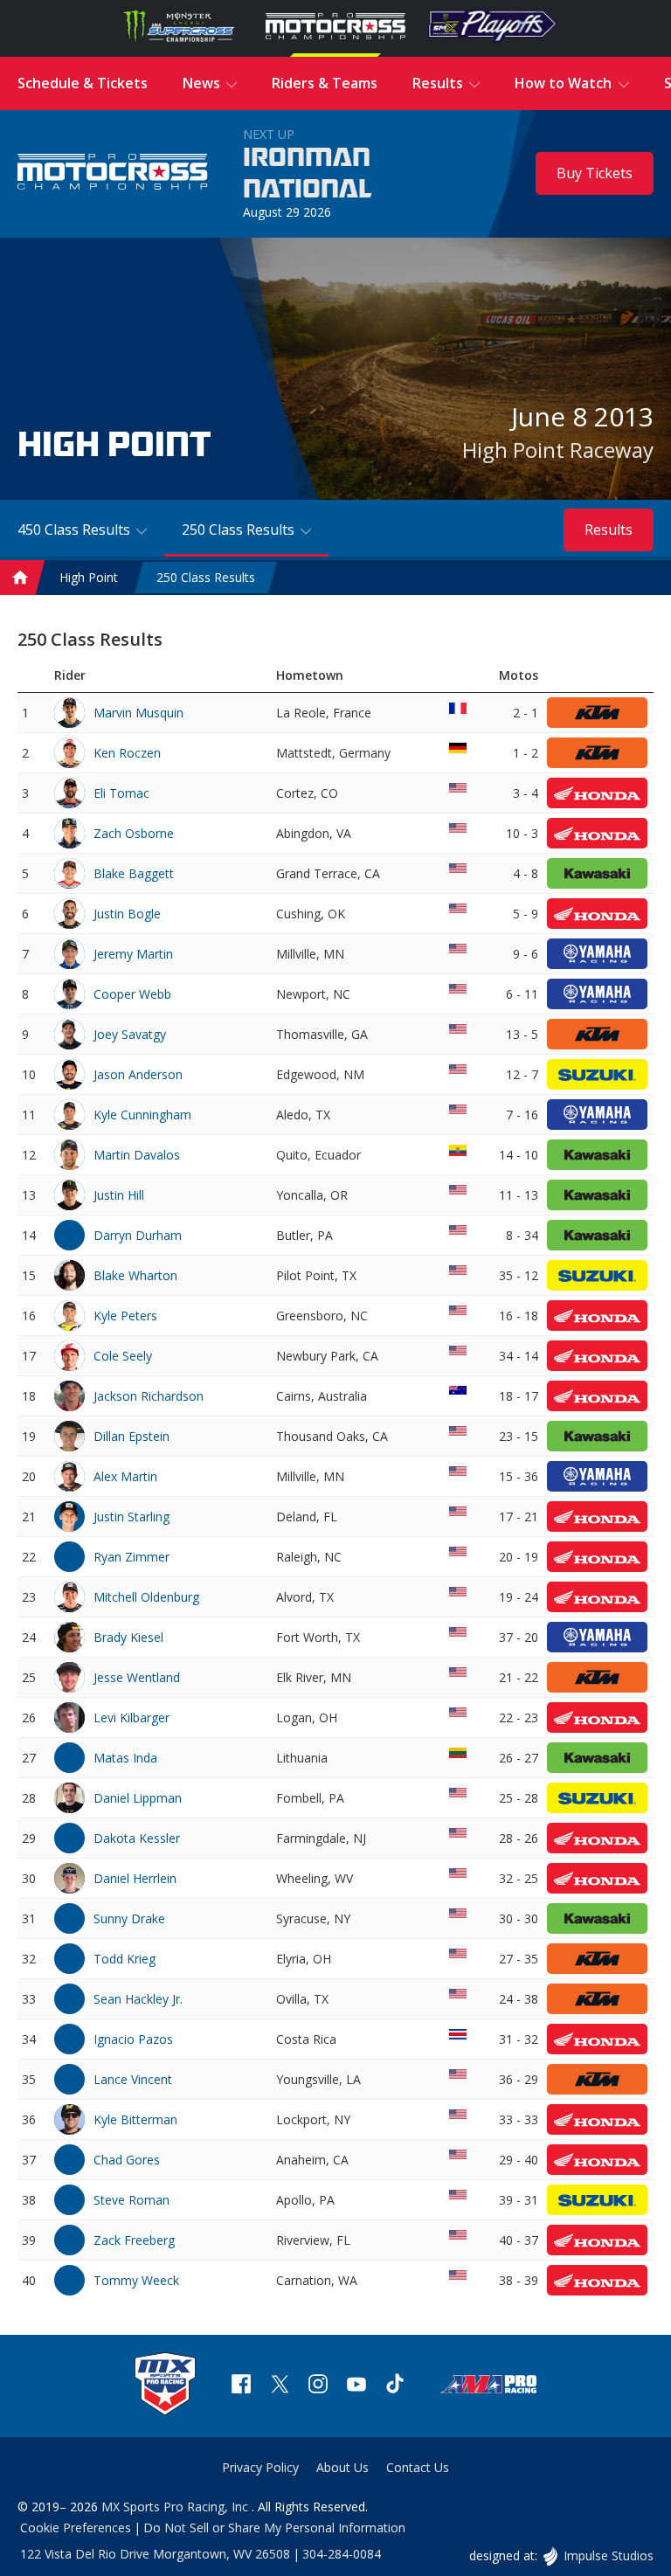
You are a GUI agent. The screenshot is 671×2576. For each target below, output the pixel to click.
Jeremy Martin (133, 954)
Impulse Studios (608, 2555)
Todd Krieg (125, 1959)
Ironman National (308, 174)
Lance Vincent (133, 2079)
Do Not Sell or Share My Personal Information (274, 2528)
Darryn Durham (138, 1235)
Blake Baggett (134, 873)
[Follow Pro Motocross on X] (280, 2386)
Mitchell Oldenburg (146, 1597)
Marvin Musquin (138, 713)
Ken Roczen (127, 753)
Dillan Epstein (131, 1436)
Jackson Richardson (149, 1396)
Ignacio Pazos (133, 2039)
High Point (89, 577)
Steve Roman (131, 2200)
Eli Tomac (121, 793)
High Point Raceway (558, 450)
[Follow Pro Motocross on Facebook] (241, 2386)
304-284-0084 (342, 2554)
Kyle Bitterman (135, 2119)
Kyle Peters (125, 1316)
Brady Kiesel (128, 1637)
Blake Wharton (135, 1275)
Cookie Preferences (76, 2528)
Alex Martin (125, 1476)
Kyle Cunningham (142, 1115)
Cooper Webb (132, 994)
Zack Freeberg (134, 2240)
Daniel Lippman (138, 1798)
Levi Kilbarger (131, 1717)
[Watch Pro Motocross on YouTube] (356, 2386)
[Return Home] (113, 174)
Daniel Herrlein (135, 1878)
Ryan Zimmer (131, 1557)
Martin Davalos (137, 1155)
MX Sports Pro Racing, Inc (176, 2507)
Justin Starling (131, 1517)
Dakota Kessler (137, 1838)
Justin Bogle (127, 914)
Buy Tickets (595, 173)
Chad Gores (127, 2160)
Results (609, 530)
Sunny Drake (129, 1918)
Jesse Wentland (137, 1677)
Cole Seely (123, 1356)
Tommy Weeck (136, 2280)
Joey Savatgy (130, 1034)
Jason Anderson (138, 1074)
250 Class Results (206, 577)
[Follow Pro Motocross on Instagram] (318, 2386)
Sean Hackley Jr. (138, 1999)
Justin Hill (119, 1195)
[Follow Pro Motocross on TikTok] (395, 2386)
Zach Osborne (134, 833)
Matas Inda (125, 1758)
